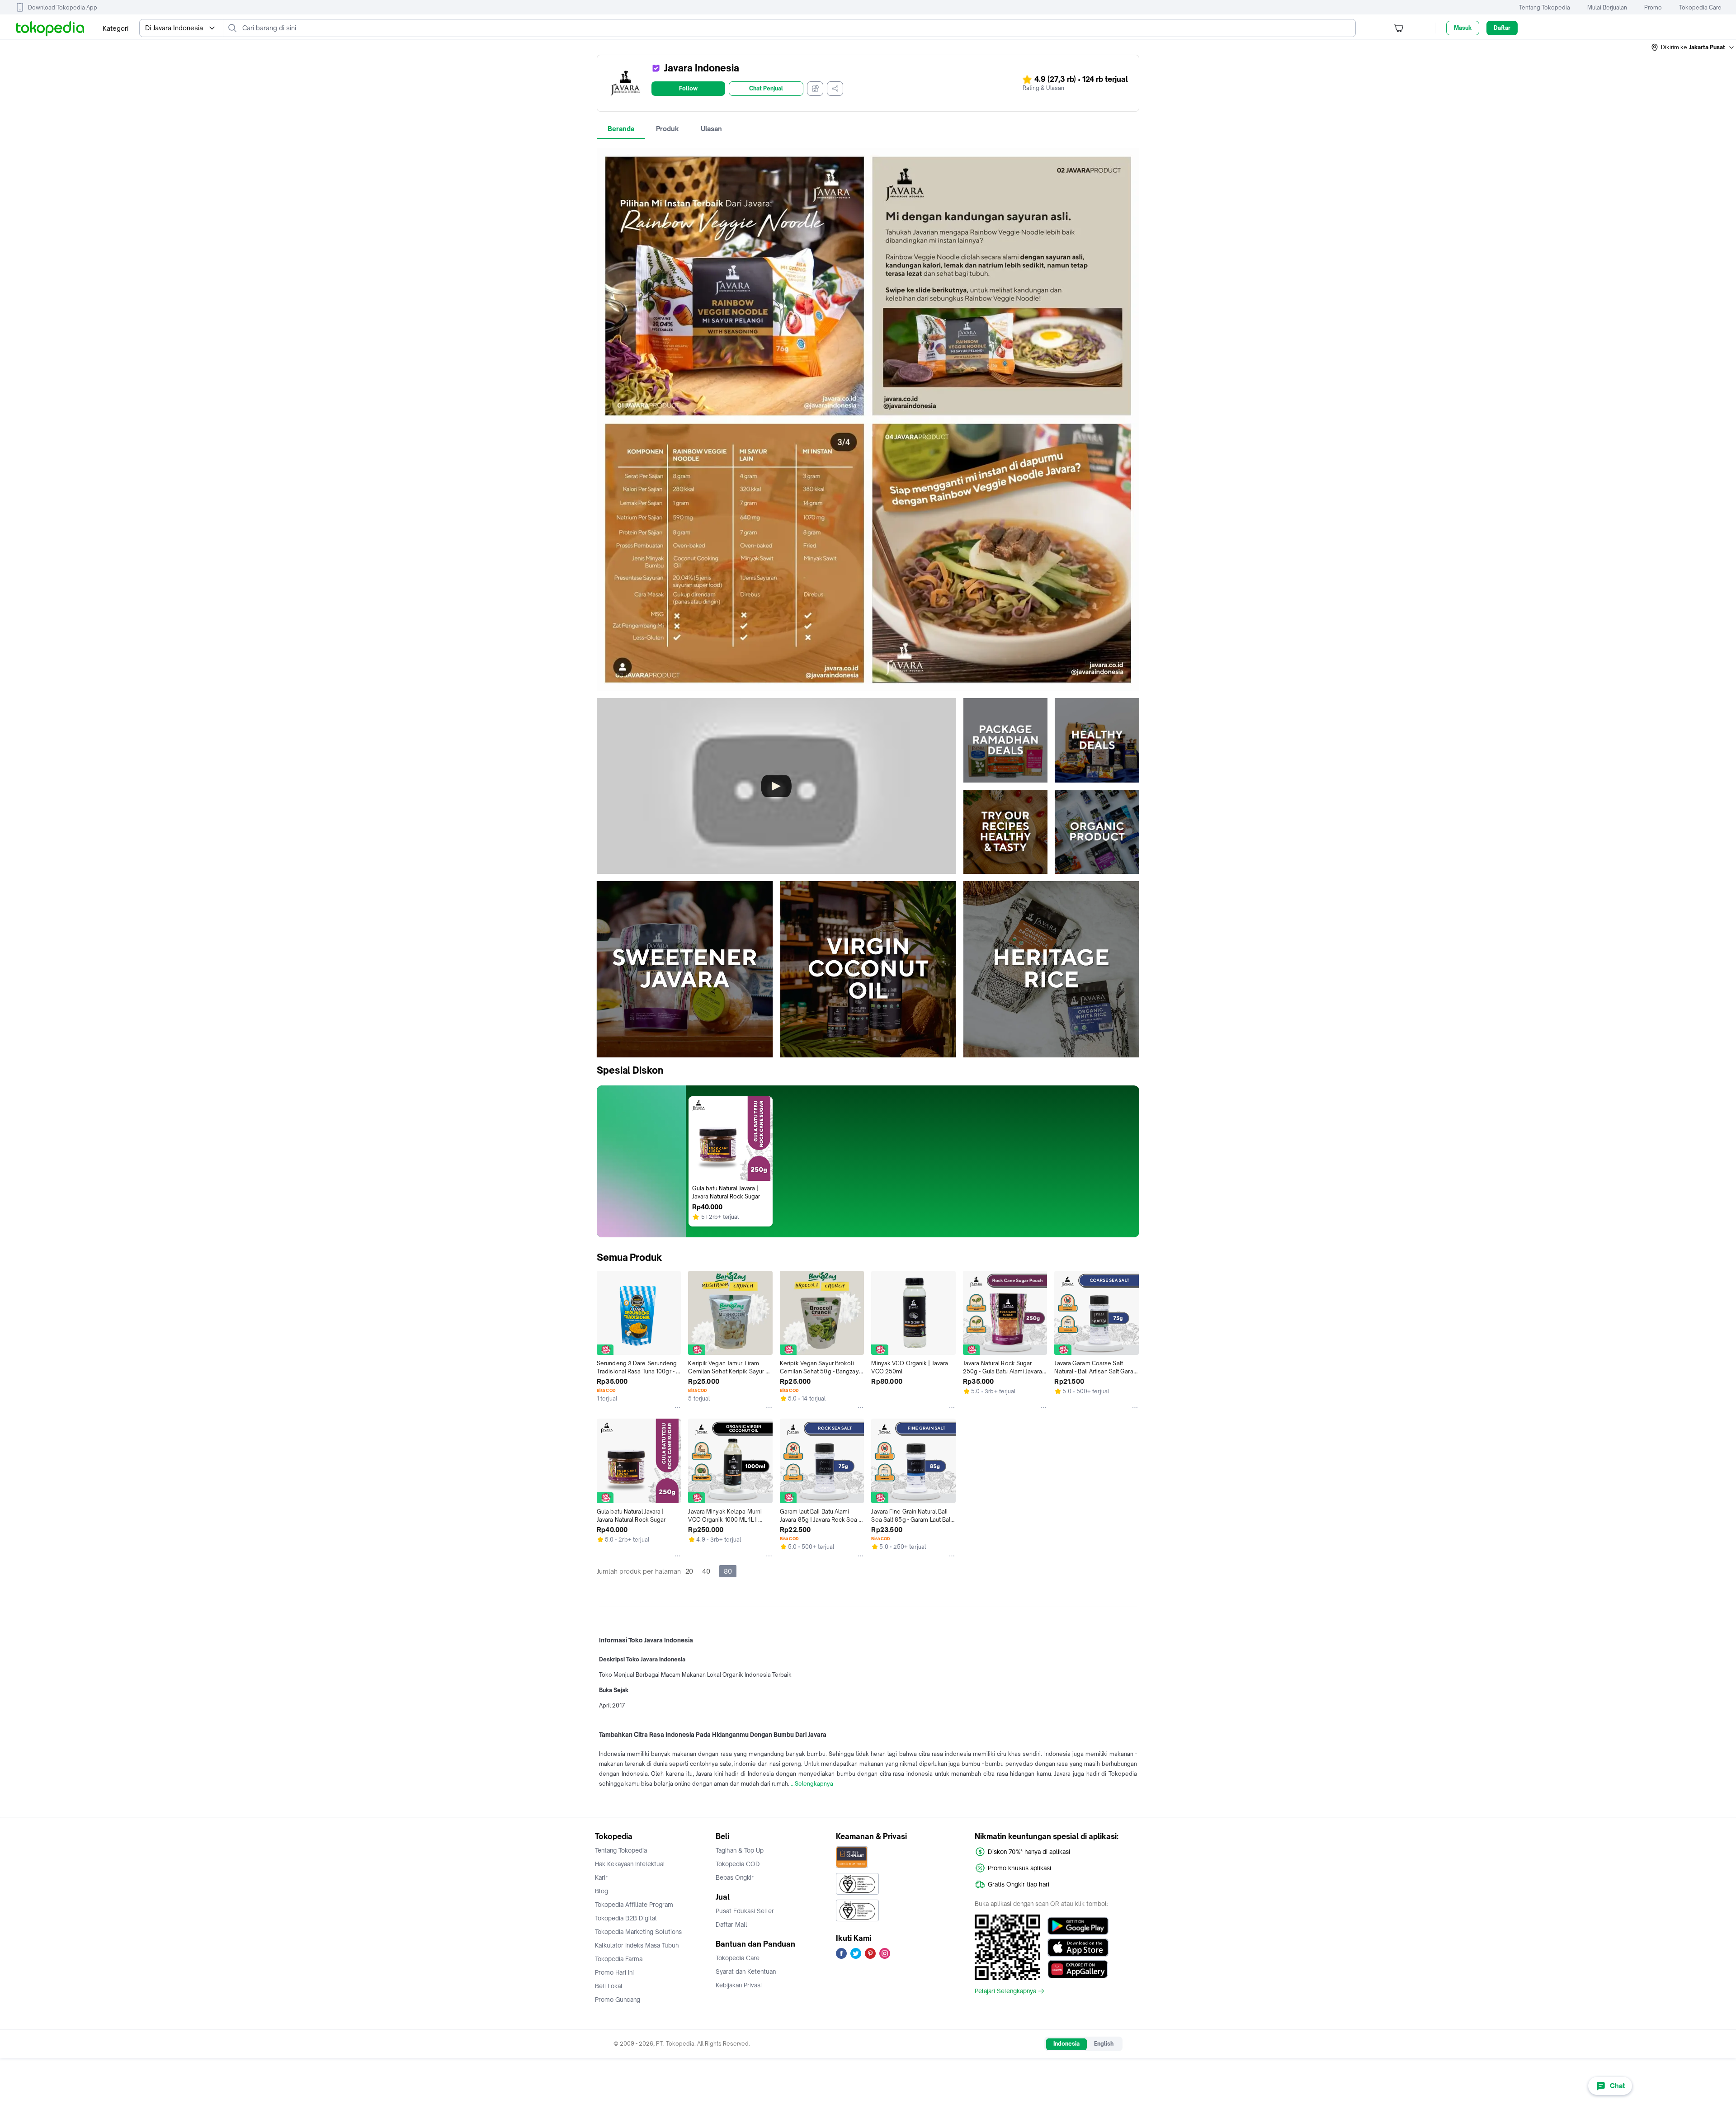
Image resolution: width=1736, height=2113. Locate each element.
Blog (601, 1891)
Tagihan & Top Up (740, 1850)
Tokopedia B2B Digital (626, 1918)
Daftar (1502, 28)
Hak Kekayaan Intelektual (630, 1864)
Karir (601, 1877)
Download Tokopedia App (63, 7)
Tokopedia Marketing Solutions (638, 1932)
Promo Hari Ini (614, 1972)
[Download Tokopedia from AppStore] (1078, 1948)
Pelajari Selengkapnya (1005, 1991)
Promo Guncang (618, 2000)
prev (604, 969)
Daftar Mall (731, 1924)
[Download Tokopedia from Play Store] (1078, 1926)
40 (706, 1571)
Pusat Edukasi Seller (745, 1911)
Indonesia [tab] (1066, 2044)
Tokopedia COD (738, 1864)
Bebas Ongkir (735, 1877)
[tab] (621, 129)
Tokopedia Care (1700, 7)
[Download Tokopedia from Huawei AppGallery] (1078, 1969)
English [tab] (1104, 2044)
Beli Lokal (609, 1986)
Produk (668, 129)
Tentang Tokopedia (1545, 7)
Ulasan (711, 129)
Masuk (1463, 28)
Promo (1653, 7)
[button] (1693, 47)
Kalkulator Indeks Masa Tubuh (637, 1945)
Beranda (621, 129)
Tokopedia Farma (619, 1959)
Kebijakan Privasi (739, 1985)
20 (689, 1571)
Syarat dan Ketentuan (746, 1972)
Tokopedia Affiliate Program (634, 1905)
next (1132, 969)
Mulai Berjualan (1607, 7)
